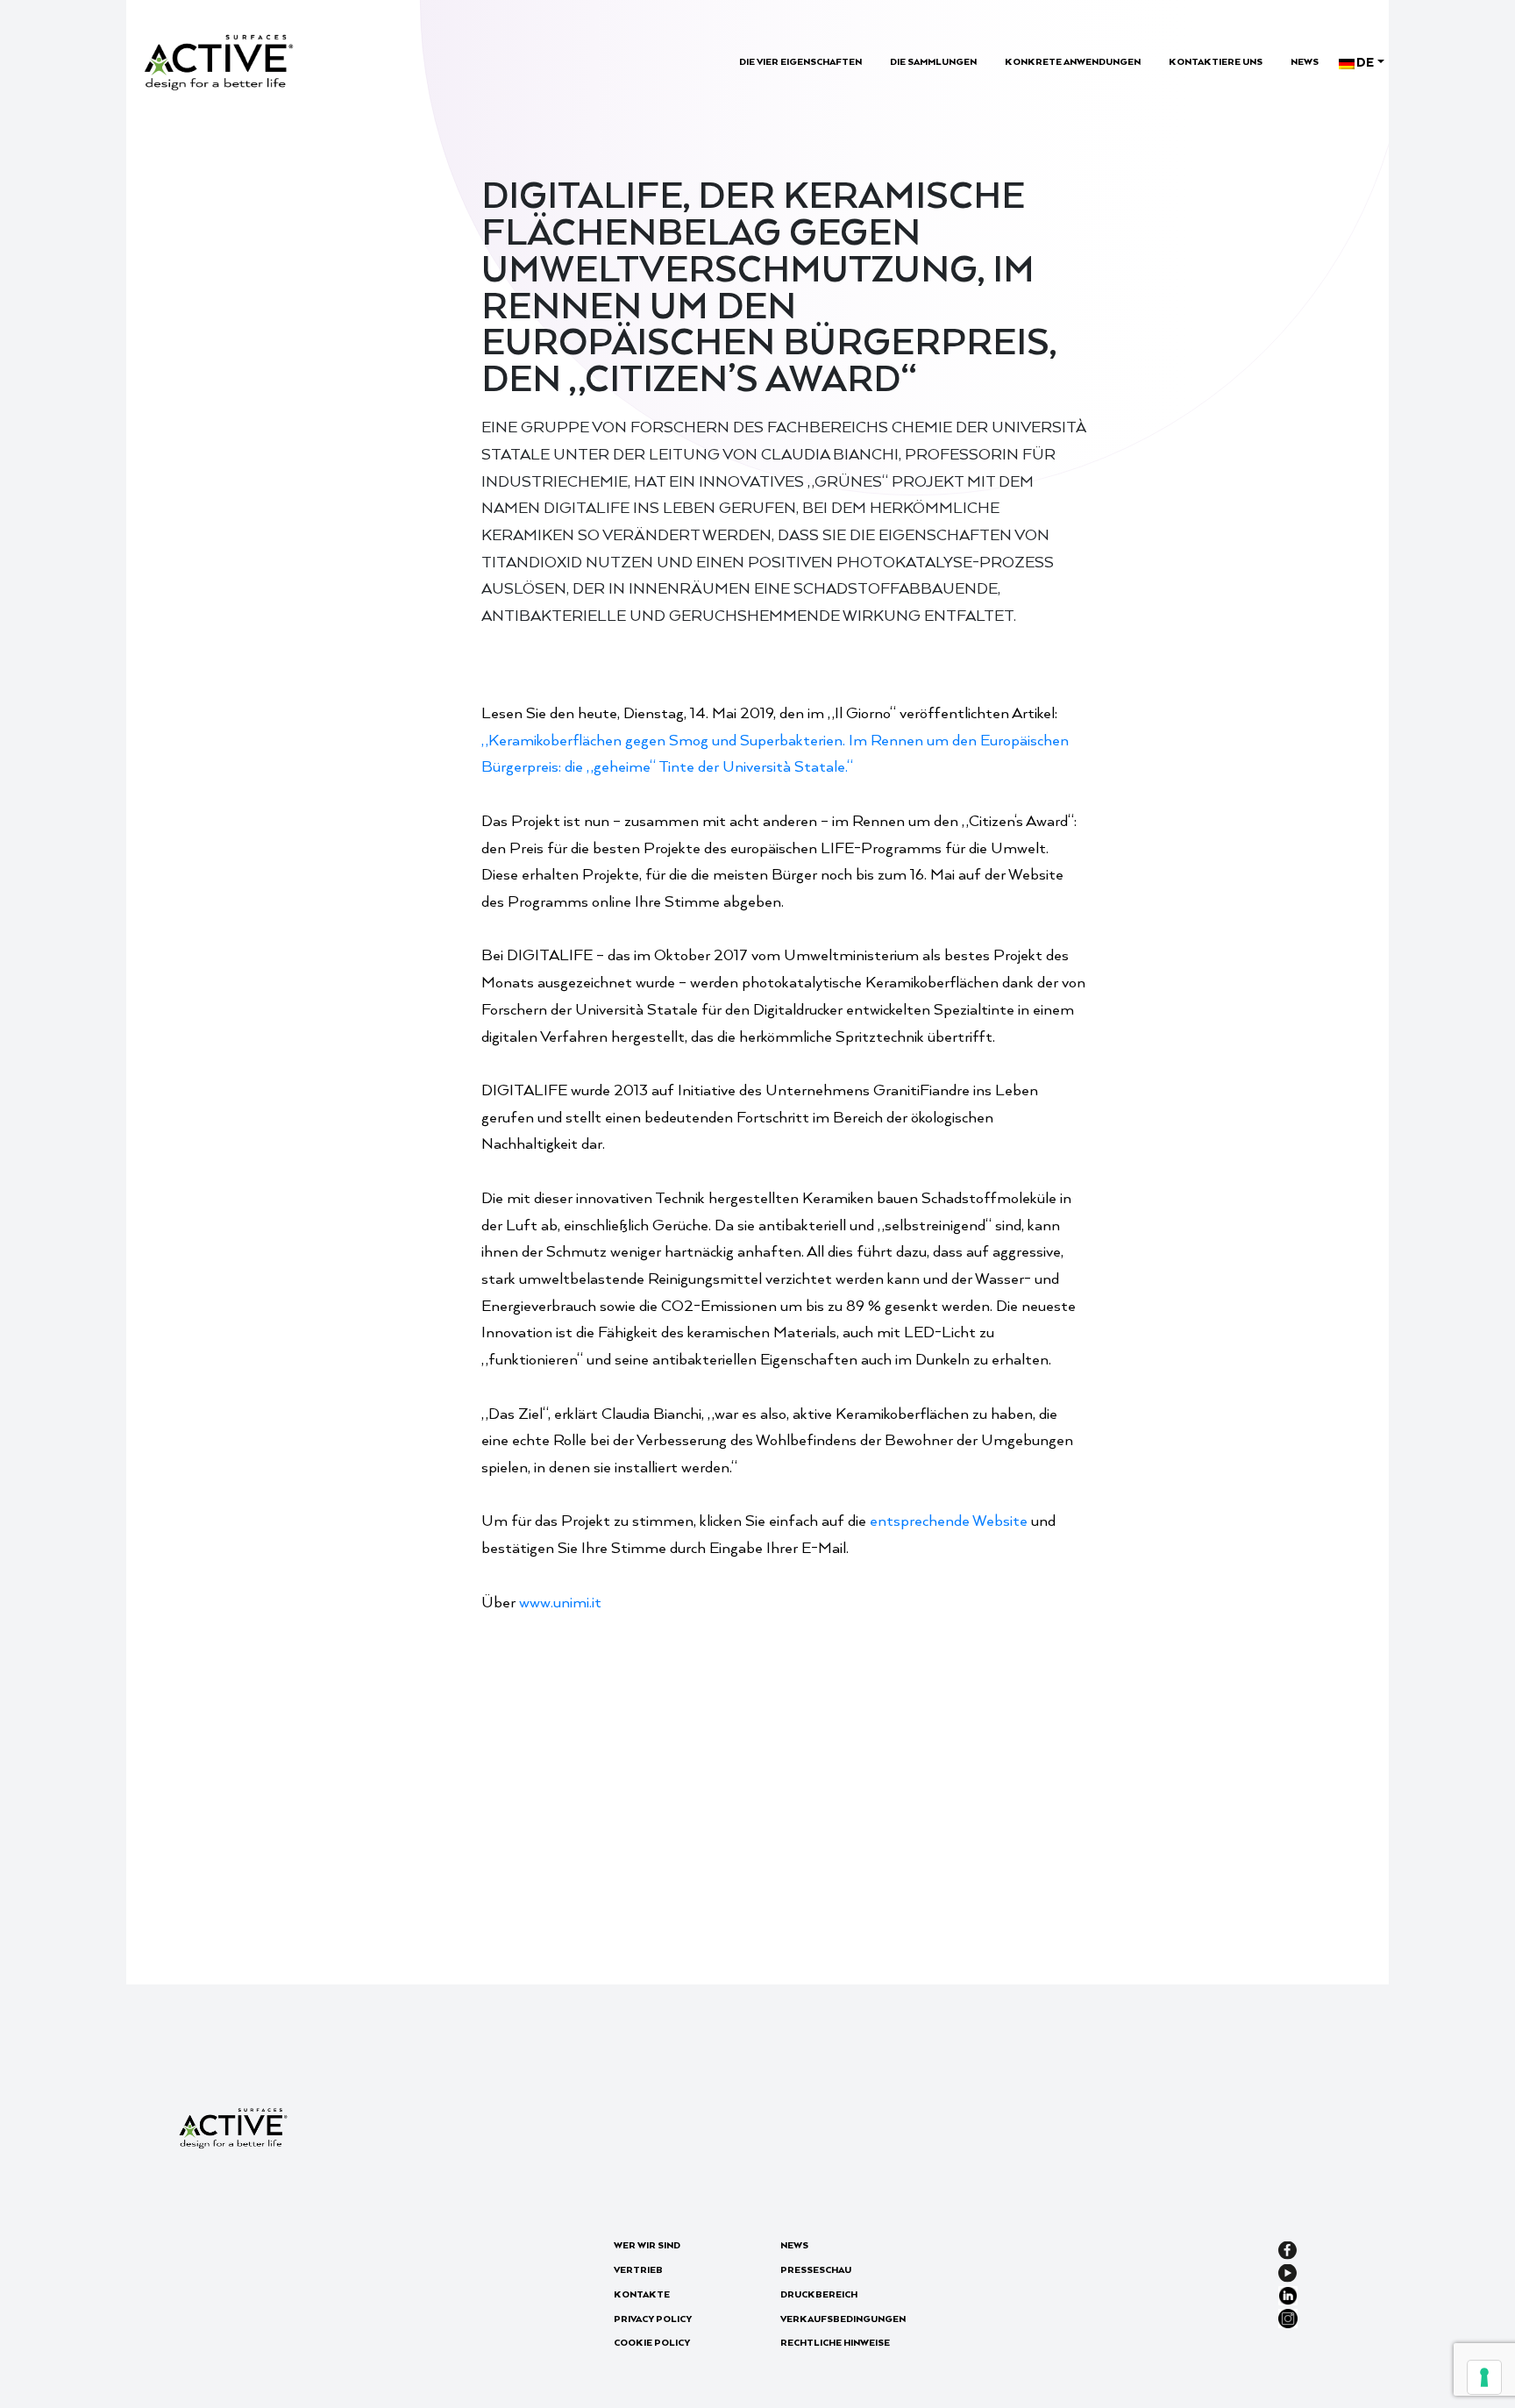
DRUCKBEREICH (819, 2294)
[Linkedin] (1288, 2294)
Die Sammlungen (933, 61)
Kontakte (642, 2294)
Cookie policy (652, 2342)
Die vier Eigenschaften (800, 61)
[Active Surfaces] (219, 60)
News (1305, 61)
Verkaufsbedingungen (843, 2319)
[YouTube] (1287, 2271)
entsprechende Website (949, 1520)
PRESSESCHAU (816, 2269)
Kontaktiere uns (1216, 61)
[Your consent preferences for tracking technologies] (1484, 2377)
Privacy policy (653, 2319)
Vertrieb (638, 2269)
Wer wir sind (647, 2245)
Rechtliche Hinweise (835, 2342)
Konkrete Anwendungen (1073, 61)
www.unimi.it (560, 1601)
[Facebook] (1287, 2248)
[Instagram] (1288, 2316)
